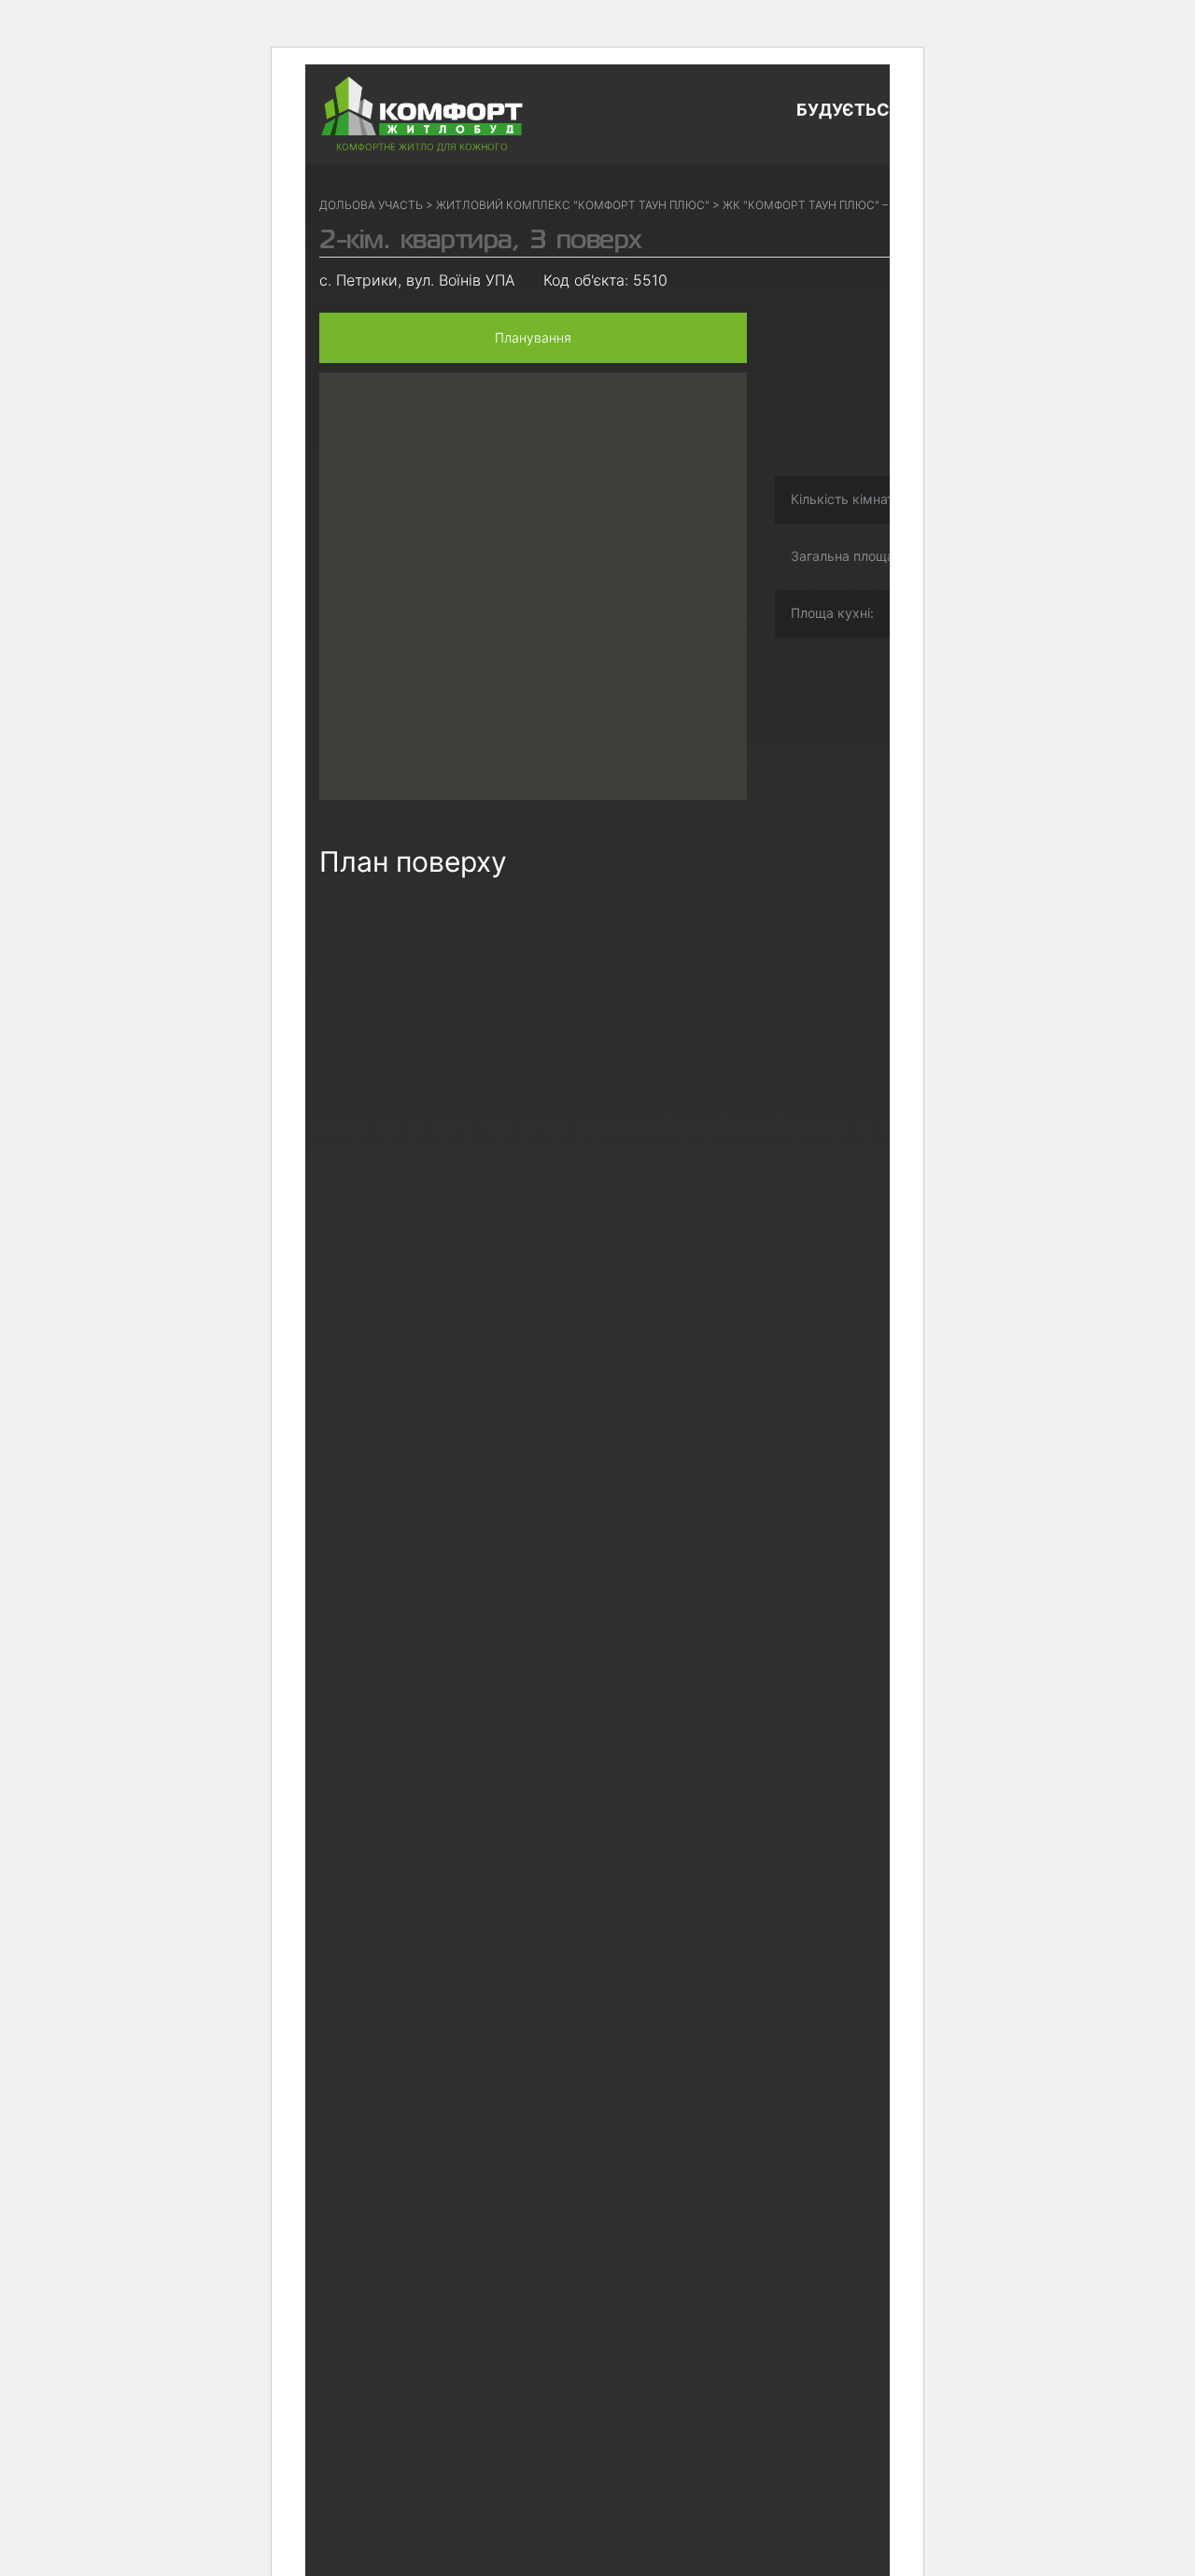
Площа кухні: (832, 613)
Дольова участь (371, 205)
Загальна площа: (844, 556)
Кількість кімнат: (844, 499)
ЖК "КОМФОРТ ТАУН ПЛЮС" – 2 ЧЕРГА (829, 205)
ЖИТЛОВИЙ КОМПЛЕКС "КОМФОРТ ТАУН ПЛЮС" (573, 205)
